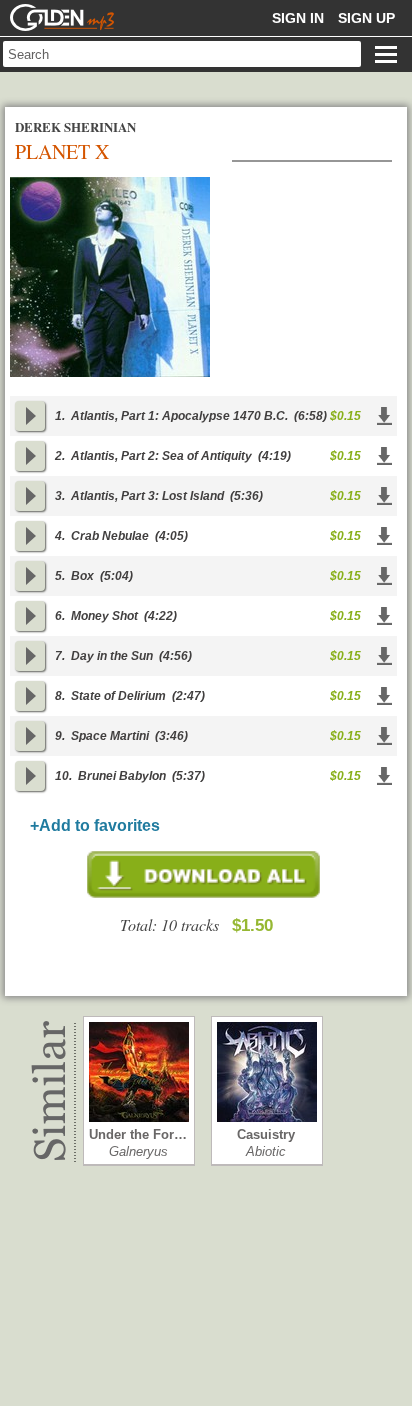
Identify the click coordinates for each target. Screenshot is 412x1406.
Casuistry (266, 1134)
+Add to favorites (95, 825)
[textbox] (182, 54)
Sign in (298, 18)
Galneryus (138, 1151)
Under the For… (138, 1134)
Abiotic (266, 1151)
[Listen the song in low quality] (30, 416)
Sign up (366, 18)
